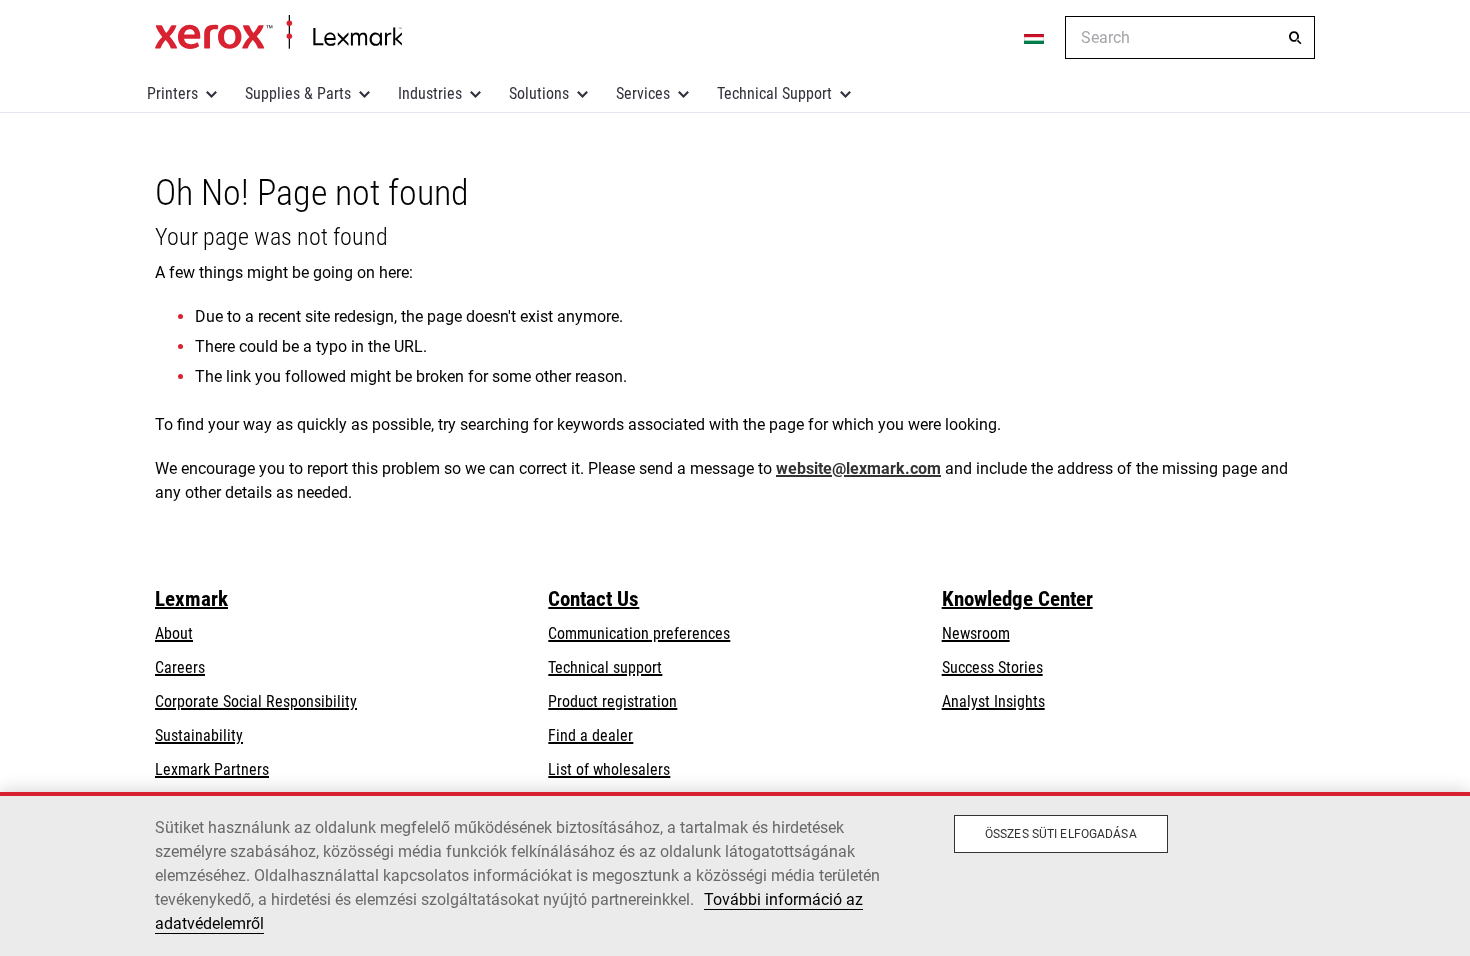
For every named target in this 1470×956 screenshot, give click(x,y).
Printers (172, 93)
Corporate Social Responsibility (256, 701)
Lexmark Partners (212, 769)
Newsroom (976, 633)
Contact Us (593, 599)
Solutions (539, 93)
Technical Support (774, 93)
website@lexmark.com (858, 468)
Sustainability (199, 735)
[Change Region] (1035, 38)
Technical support (605, 667)
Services (643, 93)
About (174, 633)
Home (278, 33)
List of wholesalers (609, 769)
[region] (735, 874)
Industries (430, 93)
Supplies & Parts (298, 93)
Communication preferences (639, 633)
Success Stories (992, 667)
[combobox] (1190, 37)
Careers (180, 667)
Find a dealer (590, 735)
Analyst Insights (993, 701)
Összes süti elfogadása (1061, 834)
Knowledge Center (1017, 599)
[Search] (1295, 38)
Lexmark (191, 599)
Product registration (612, 701)
